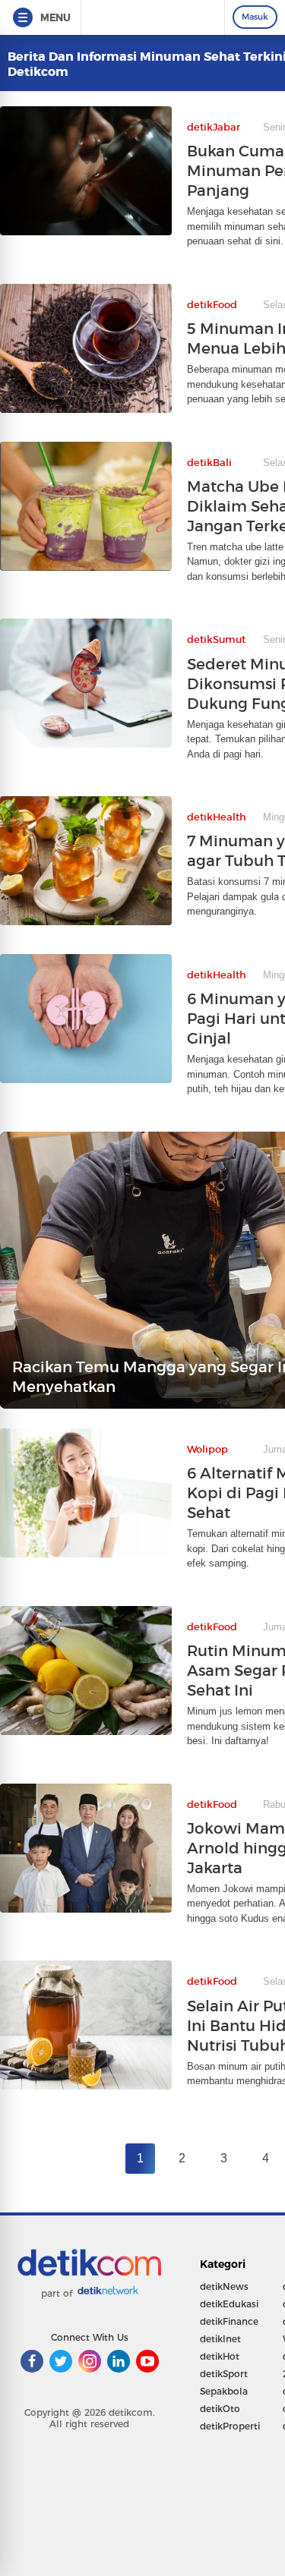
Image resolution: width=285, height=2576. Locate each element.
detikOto (220, 2409)
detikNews (224, 2286)
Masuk (255, 17)
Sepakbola (224, 2391)
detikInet (220, 2339)
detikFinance (229, 2321)
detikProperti (230, 2426)
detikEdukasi (229, 2304)
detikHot (220, 2356)
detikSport (224, 2374)
